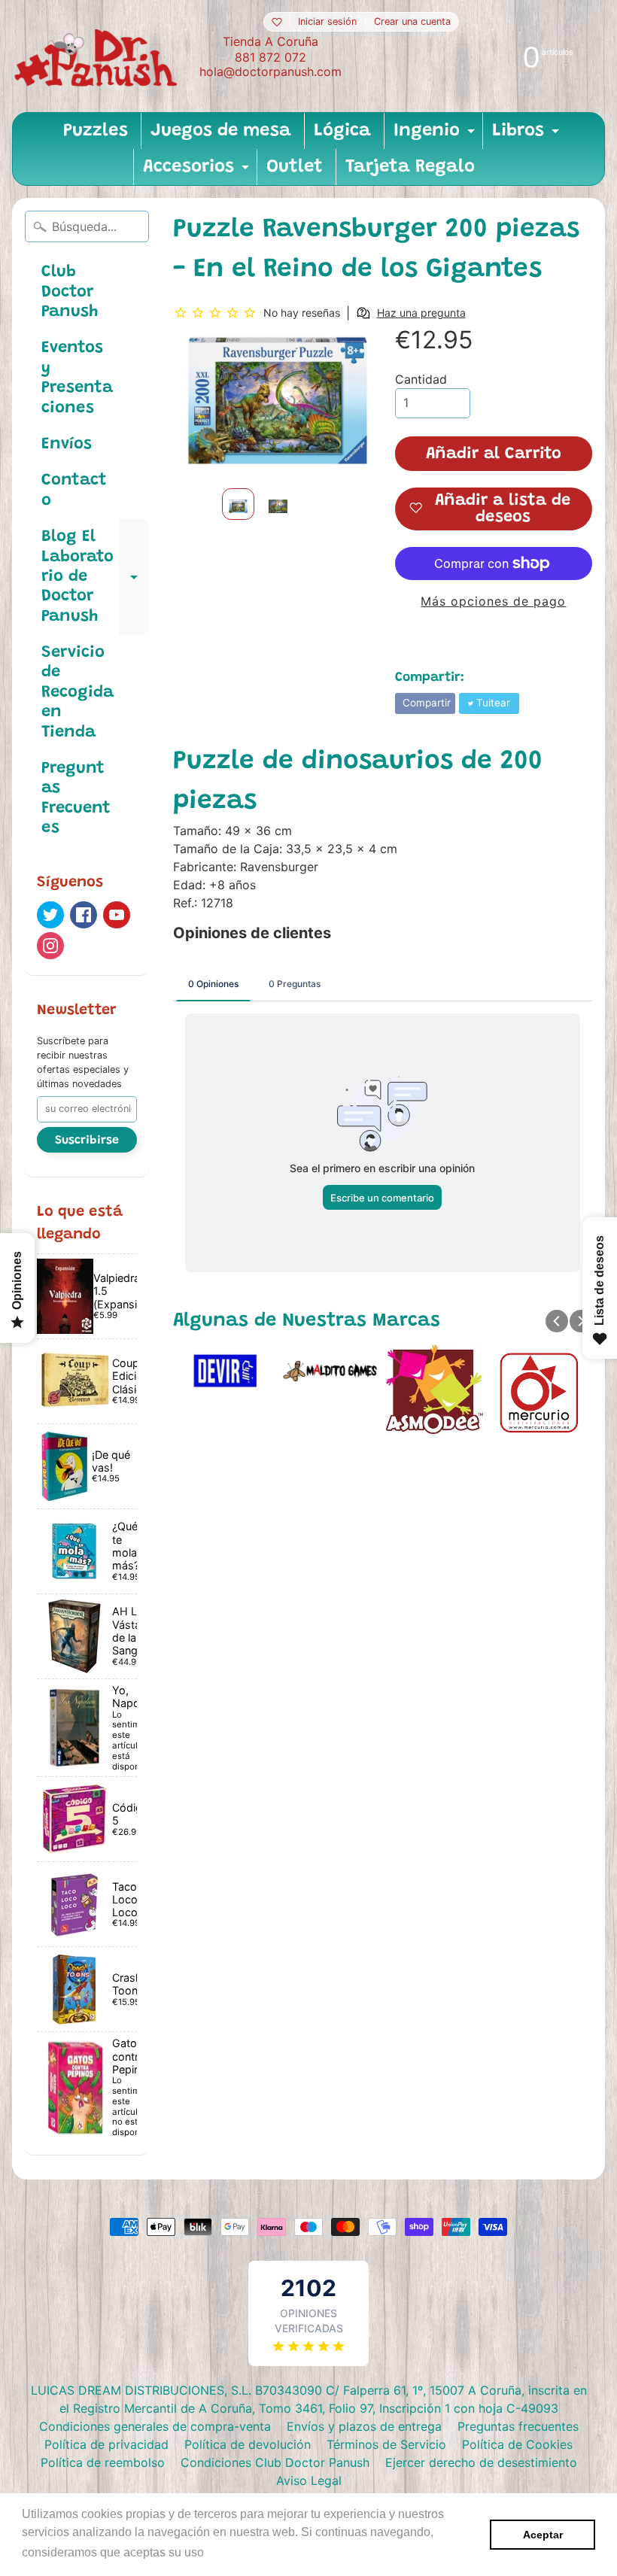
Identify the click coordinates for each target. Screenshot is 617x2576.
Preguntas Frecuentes (76, 799)
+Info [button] (222, 2552)
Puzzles (96, 131)
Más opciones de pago (493, 601)
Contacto (74, 491)
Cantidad (421, 379)
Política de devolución (248, 2444)
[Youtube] (117, 915)
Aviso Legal (309, 2480)
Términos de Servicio (386, 2444)
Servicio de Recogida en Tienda (78, 693)
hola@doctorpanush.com (271, 71)
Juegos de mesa (221, 131)
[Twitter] (50, 915)
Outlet (295, 167)
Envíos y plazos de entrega (364, 2426)
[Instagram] (50, 946)
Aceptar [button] (543, 2535)
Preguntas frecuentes (518, 2426)
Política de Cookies (517, 2444)
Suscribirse (87, 1141)
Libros (527, 135)
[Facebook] (84, 915)
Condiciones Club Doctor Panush (275, 2462)
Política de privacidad (106, 2444)
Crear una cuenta (412, 22)
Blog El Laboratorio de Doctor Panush (95, 577)
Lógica (342, 131)
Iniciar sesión (327, 22)
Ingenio (436, 135)
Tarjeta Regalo (410, 167)
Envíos (67, 445)
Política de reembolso (103, 2462)
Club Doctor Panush (70, 292)
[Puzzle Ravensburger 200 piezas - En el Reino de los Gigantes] (238, 504)
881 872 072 (271, 57)
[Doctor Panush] (98, 56)
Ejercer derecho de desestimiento (481, 2462)
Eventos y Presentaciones (77, 378)
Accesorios (198, 172)
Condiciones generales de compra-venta (155, 2426)
